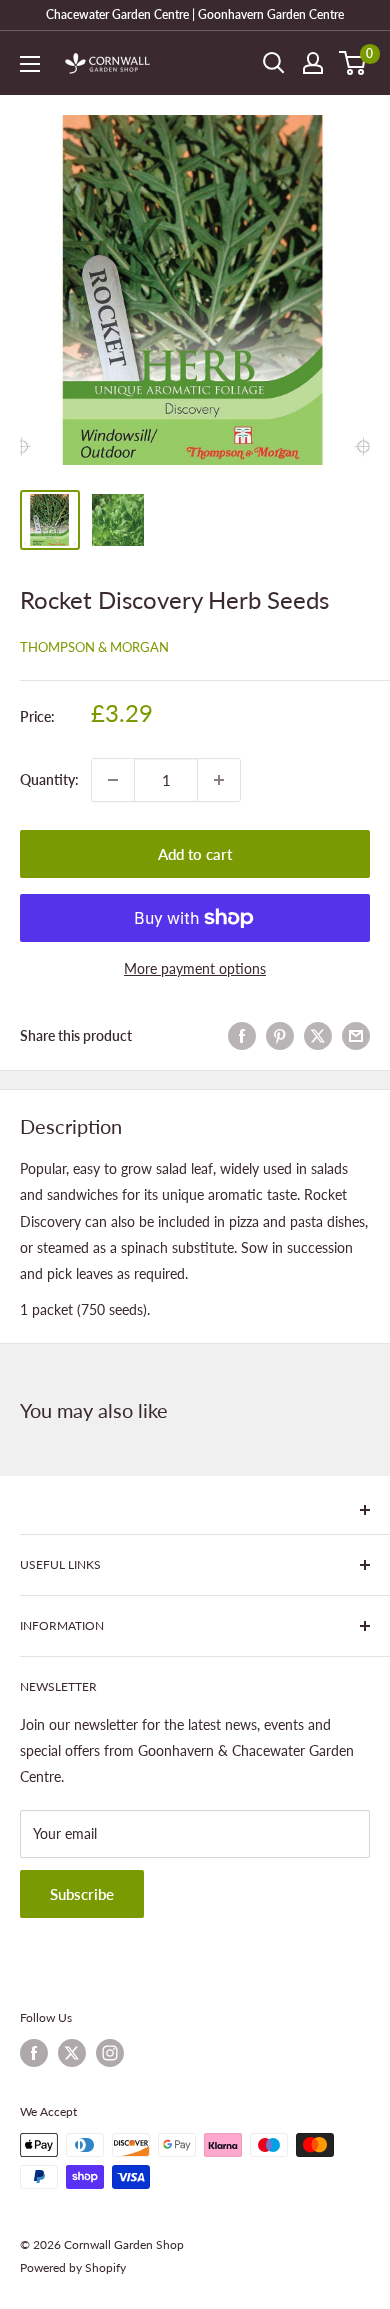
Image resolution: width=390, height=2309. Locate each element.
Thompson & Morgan (94, 647)
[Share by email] (356, 1036)
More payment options (195, 968)
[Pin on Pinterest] (280, 1036)
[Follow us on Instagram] (110, 2053)
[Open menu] (30, 64)
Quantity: (49, 779)
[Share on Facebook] (242, 1036)
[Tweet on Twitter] (318, 1036)
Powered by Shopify (73, 2267)
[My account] (313, 63)
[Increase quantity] (219, 780)
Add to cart (195, 854)
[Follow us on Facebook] (34, 2053)
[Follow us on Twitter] (72, 2053)
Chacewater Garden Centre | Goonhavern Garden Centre (195, 14)
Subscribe (82, 1894)
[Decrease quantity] (113, 780)
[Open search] (274, 63)
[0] (353, 63)
